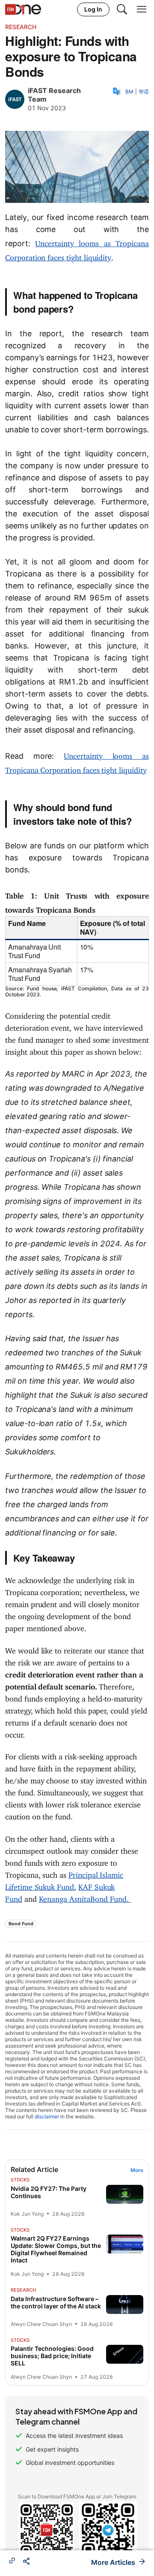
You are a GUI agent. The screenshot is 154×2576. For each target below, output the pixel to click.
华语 (144, 92)
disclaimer (47, 2116)
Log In (93, 9)
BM (129, 92)
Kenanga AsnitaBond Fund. (85, 1897)
